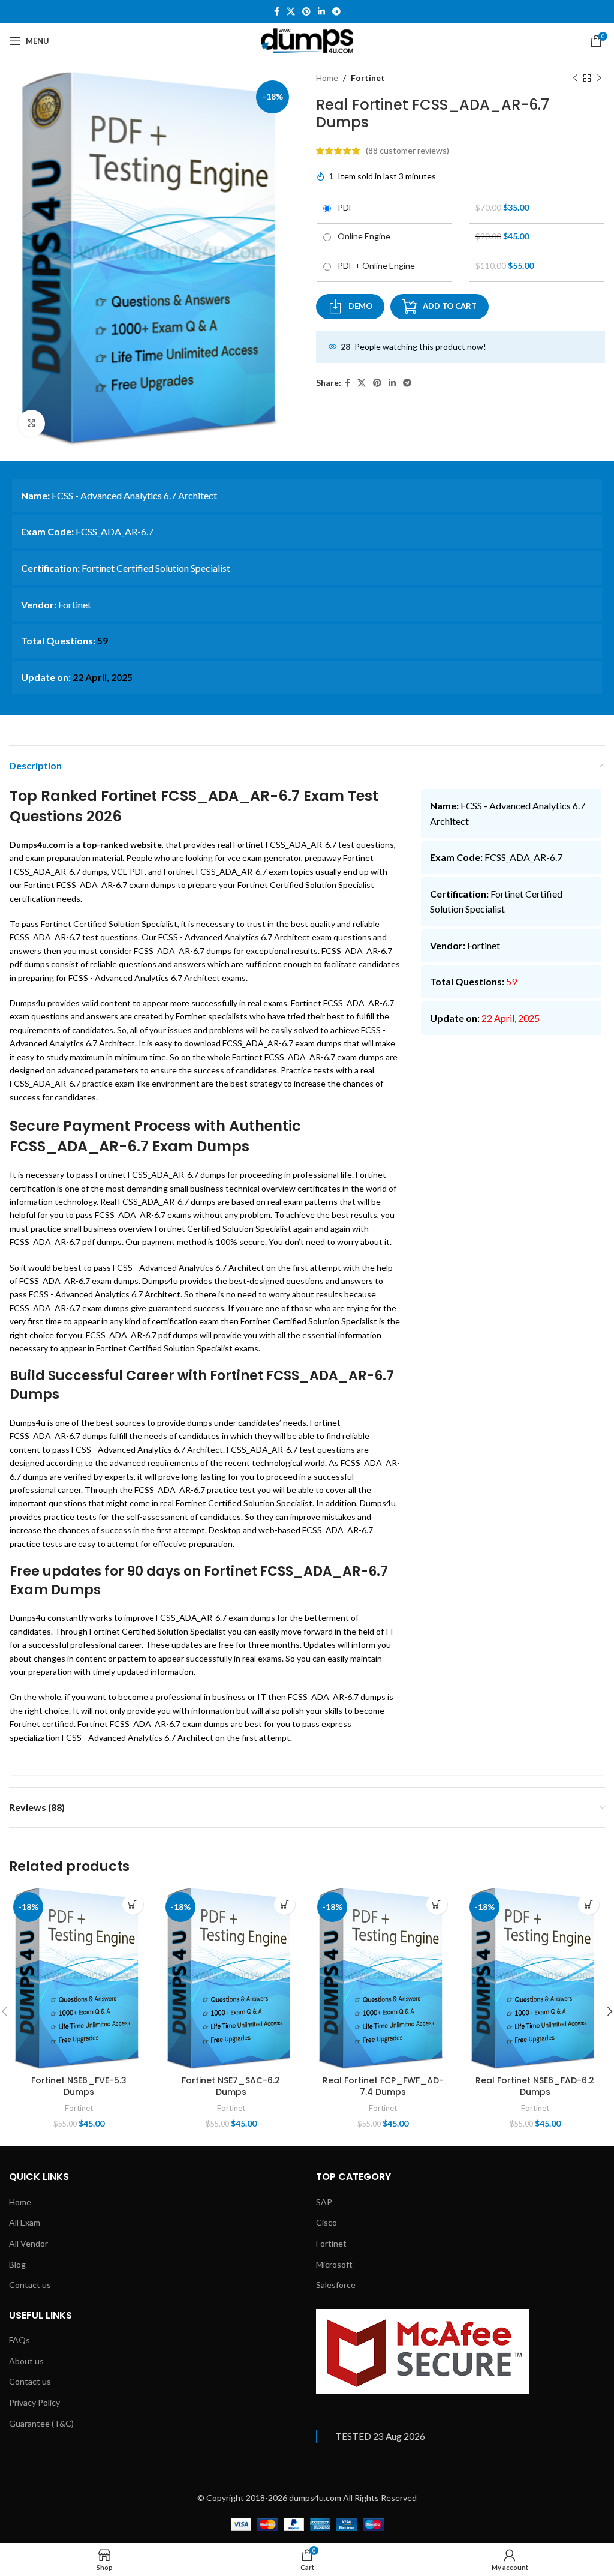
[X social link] (291, 12)
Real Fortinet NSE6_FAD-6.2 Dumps (535, 2086)
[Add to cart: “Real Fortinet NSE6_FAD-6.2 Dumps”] (589, 1904)
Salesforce (336, 2285)
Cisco (326, 2222)
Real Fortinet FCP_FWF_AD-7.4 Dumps (383, 2086)
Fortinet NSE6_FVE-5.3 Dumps (79, 2086)
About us (26, 2361)
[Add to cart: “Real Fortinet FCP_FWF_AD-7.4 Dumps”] (437, 1904)
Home (327, 78)
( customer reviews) (407, 150)
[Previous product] (575, 78)
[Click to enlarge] (31, 423)
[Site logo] (307, 40)
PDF (344, 207)
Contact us (30, 2285)
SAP (324, 2202)
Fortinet (368, 78)
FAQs (19, 2340)
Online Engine (362, 236)
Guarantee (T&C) (41, 2423)
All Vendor (28, 2243)
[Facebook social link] (277, 12)
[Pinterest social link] (306, 12)
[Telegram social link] (336, 12)
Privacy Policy (34, 2402)
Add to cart (450, 306)
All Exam (25, 2222)
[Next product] (599, 78)
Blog (17, 2264)
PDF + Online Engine (374, 266)
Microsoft (334, 2264)
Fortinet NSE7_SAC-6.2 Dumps (231, 2086)
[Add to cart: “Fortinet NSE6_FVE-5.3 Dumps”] (133, 1904)
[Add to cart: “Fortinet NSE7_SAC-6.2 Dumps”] (285, 1904)
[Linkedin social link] (321, 12)
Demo (360, 306)
